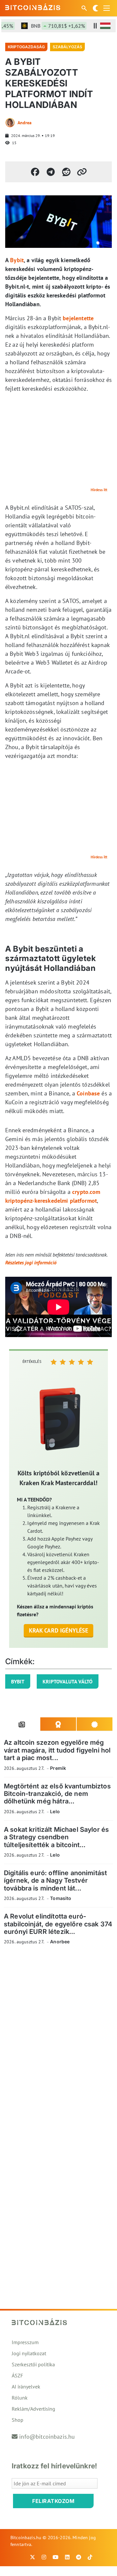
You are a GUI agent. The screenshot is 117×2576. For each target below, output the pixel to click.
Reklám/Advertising (33, 2409)
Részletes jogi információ (31, 1262)
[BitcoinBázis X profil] (32, 2557)
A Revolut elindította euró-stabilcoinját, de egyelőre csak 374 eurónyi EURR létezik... (58, 1924)
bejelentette (78, 318)
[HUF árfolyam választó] (105, 26)
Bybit (17, 260)
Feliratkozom (53, 2501)
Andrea (25, 123)
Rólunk (20, 2398)
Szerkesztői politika (33, 2364)
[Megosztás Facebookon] (35, 172)
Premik (58, 1768)
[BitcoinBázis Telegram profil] (79, 2557)
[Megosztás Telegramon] (51, 172)
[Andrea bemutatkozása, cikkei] (10, 123)
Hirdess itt (99, 490)
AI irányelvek (26, 2387)
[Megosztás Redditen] (66, 172)
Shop (18, 2420)
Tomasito (61, 1898)
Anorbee (60, 1942)
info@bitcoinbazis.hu (47, 2437)
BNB (50, 26)
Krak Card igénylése (59, 1630)
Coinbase (88, 1093)
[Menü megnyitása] (107, 8)
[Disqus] (58, 2040)
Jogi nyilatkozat (29, 2353)
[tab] (22, 1724)
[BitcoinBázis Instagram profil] (44, 2557)
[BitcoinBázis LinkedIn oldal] (67, 2557)
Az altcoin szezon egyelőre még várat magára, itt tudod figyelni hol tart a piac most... (57, 1750)
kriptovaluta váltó (68, 1681)
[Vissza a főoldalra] (33, 7)
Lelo (55, 1811)
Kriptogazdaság (26, 47)
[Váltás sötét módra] (96, 8)
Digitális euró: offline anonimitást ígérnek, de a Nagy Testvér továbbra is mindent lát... (55, 1881)
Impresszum (25, 2342)
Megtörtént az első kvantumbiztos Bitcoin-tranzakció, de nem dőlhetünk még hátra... (57, 1794)
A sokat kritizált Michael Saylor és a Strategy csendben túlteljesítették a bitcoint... (56, 1837)
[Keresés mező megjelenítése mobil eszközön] (85, 8)
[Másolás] (82, 172)
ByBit (18, 1681)
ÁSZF (17, 2375)
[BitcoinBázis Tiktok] (90, 2557)
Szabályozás (67, 47)
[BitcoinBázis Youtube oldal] (56, 2557)
